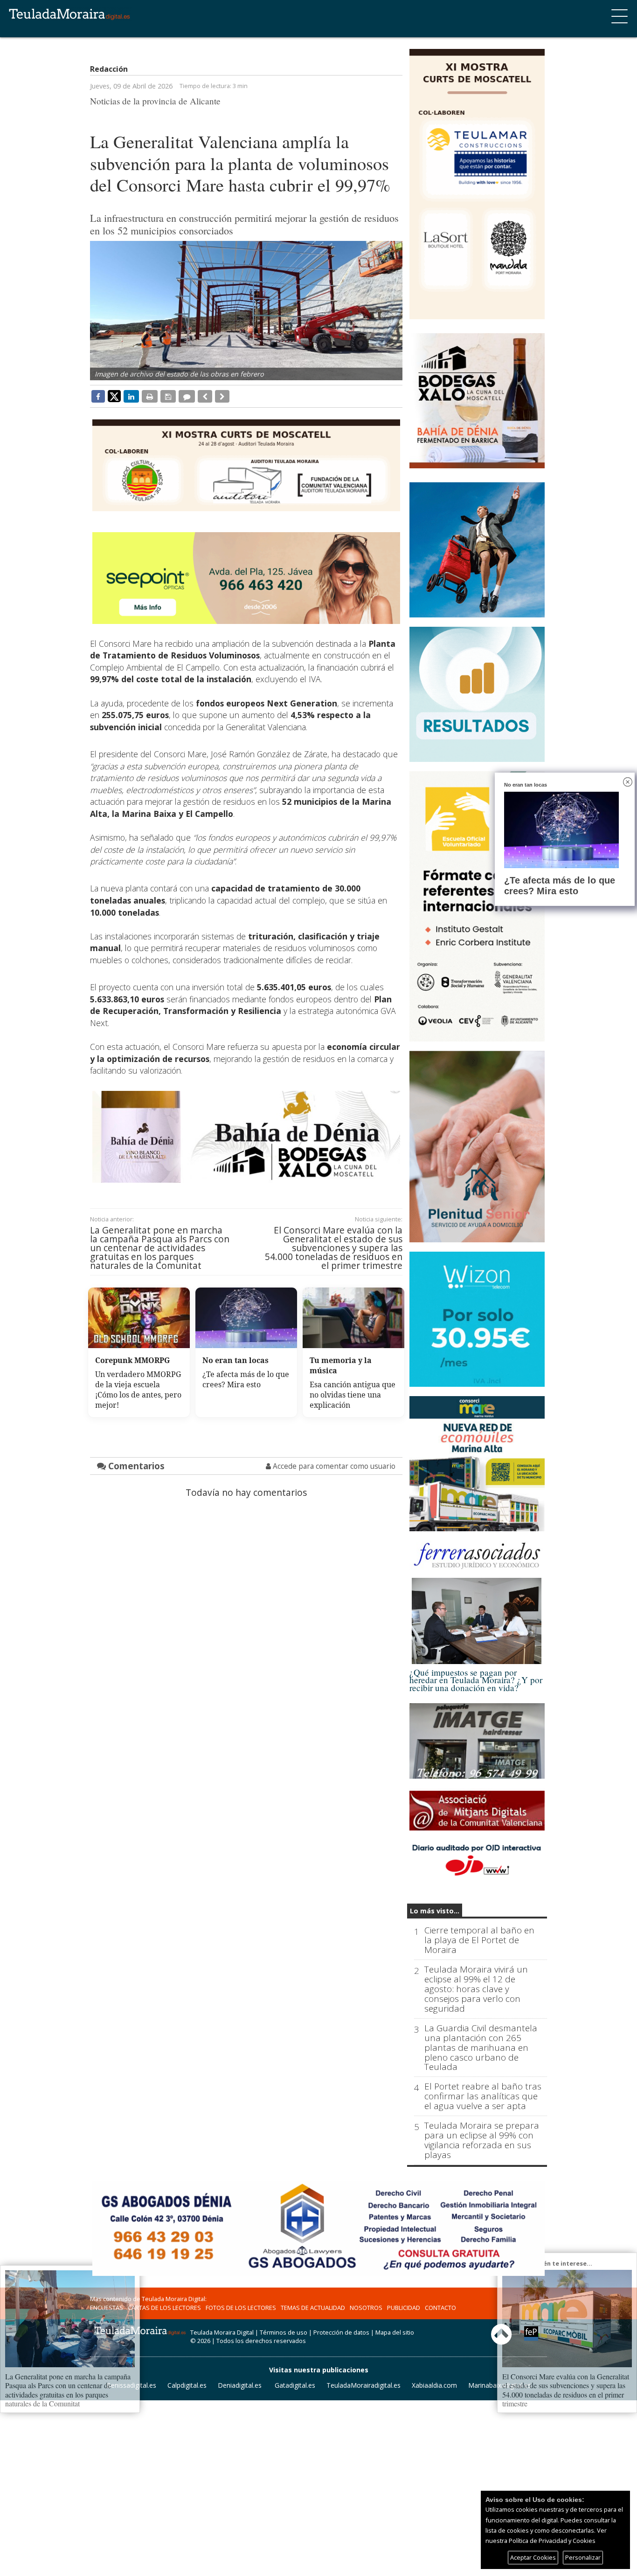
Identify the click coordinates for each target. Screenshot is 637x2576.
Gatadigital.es (295, 2385)
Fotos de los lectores (241, 2308)
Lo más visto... (435, 1911)
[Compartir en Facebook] (98, 396)
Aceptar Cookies (533, 2557)
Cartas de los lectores (164, 2308)
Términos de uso (284, 2332)
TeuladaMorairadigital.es (364, 2385)
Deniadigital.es (240, 2385)
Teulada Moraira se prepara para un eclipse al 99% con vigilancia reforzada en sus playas (482, 2140)
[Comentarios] (187, 396)
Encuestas (107, 2308)
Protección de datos (341, 2332)
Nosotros (366, 2308)
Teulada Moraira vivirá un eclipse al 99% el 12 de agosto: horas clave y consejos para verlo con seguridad (476, 1989)
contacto (440, 2308)
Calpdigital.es (187, 2385)
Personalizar (583, 2557)
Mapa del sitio (395, 2332)
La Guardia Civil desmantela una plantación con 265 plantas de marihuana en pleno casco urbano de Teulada (481, 2048)
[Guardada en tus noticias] (168, 396)
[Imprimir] (150, 396)
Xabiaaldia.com (434, 2385)
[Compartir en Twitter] (114, 396)
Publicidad (404, 2308)
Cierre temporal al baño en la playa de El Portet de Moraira (479, 1940)
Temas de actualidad (313, 2308)
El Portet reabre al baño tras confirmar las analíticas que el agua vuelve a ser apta (483, 2096)
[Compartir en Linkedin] (131, 396)
